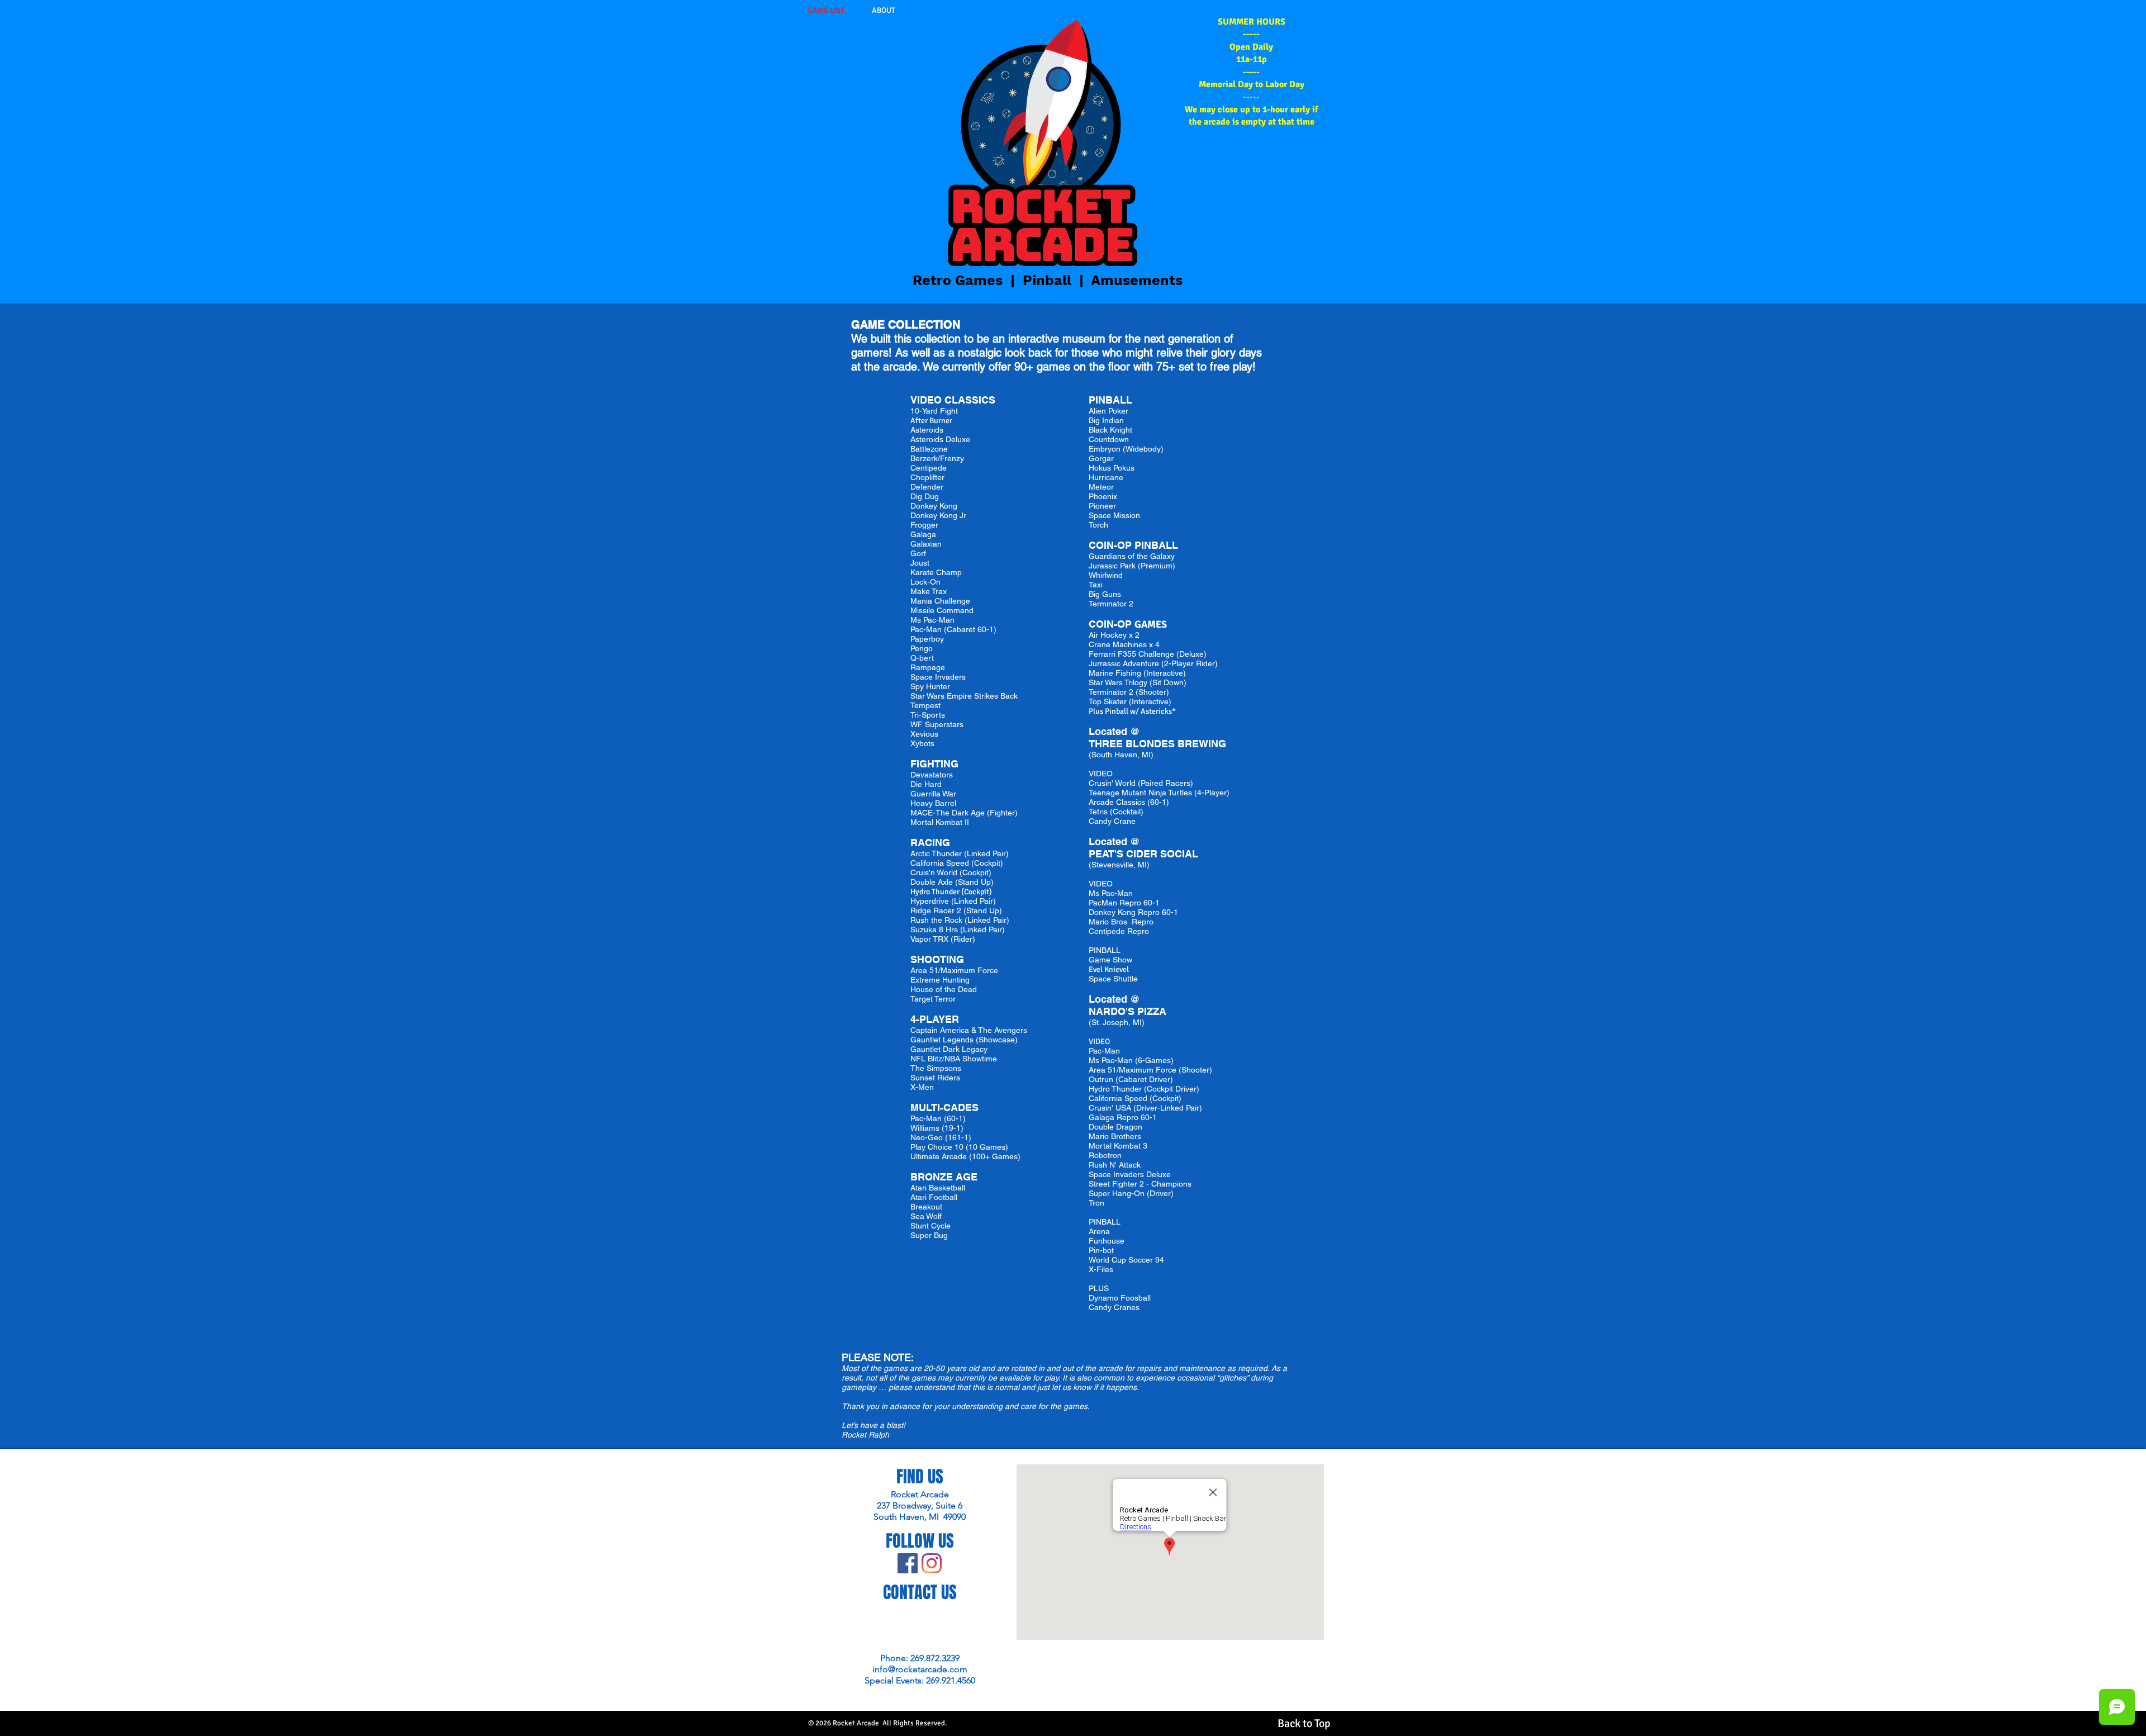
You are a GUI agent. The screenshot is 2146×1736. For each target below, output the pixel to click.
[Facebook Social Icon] (908, 1563)
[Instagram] (932, 1563)
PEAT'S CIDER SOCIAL (1145, 854)
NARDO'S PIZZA (1129, 1011)
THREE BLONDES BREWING (1159, 744)
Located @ (1114, 731)
